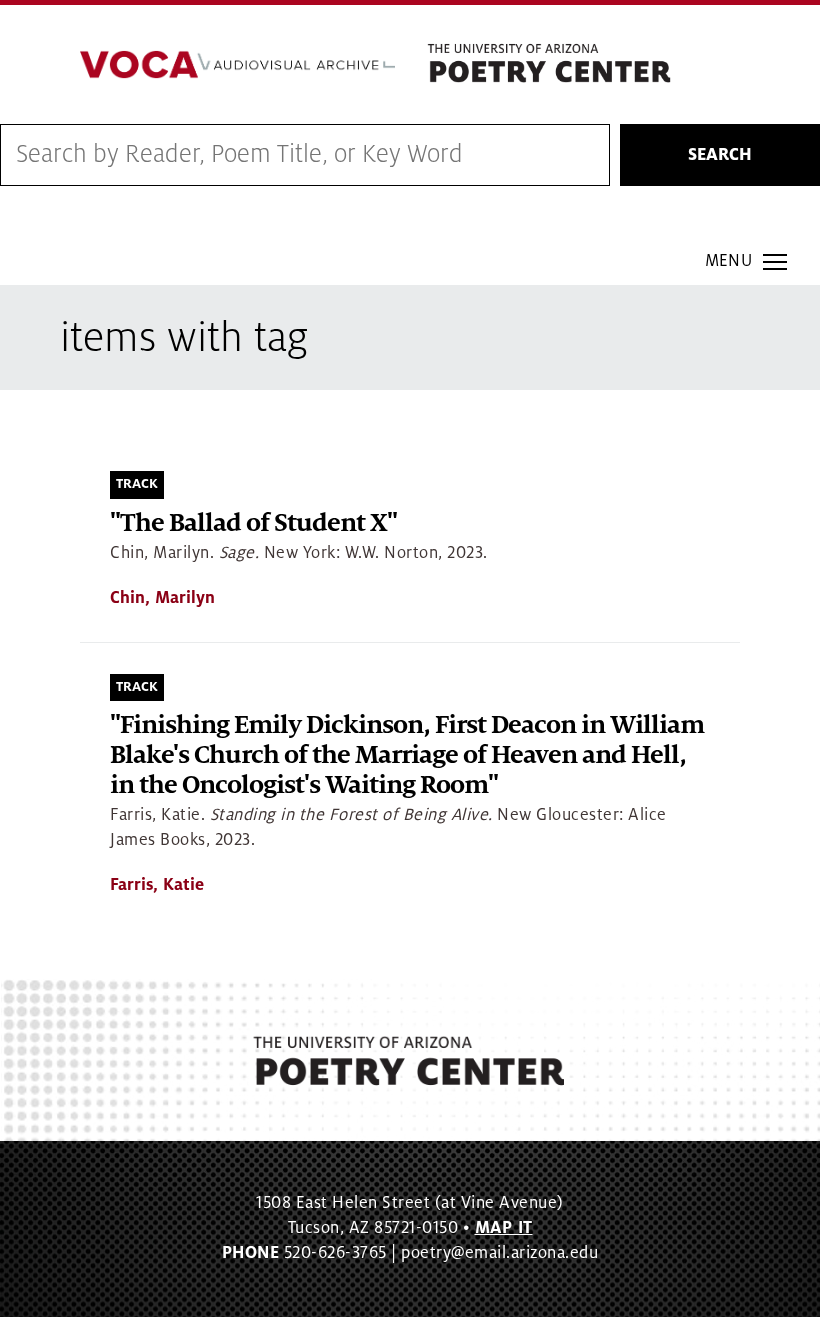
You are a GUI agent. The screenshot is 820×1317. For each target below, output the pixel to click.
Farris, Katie (157, 885)
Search (720, 155)
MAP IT (504, 1228)
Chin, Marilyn (162, 598)
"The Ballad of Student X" (253, 523)
